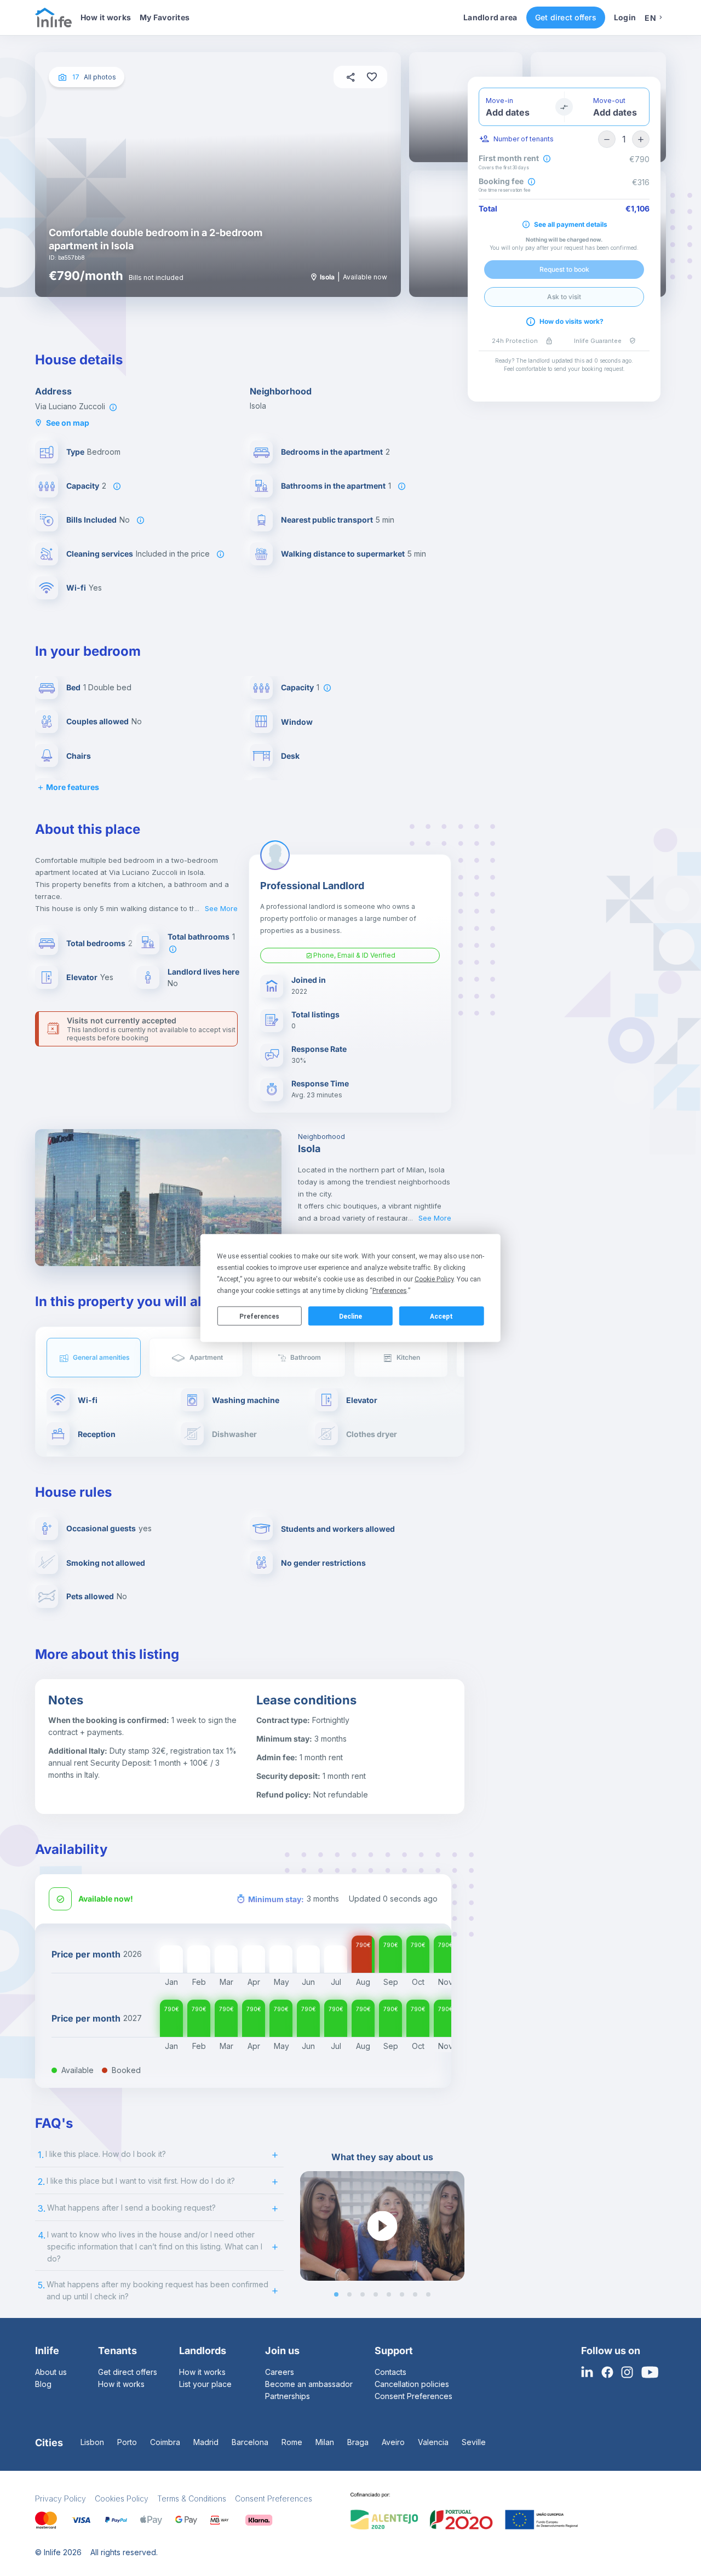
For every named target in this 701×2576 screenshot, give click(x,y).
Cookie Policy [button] (434, 1279)
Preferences (259, 1316)
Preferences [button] (390, 1291)
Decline (350, 1316)
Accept (441, 1316)
